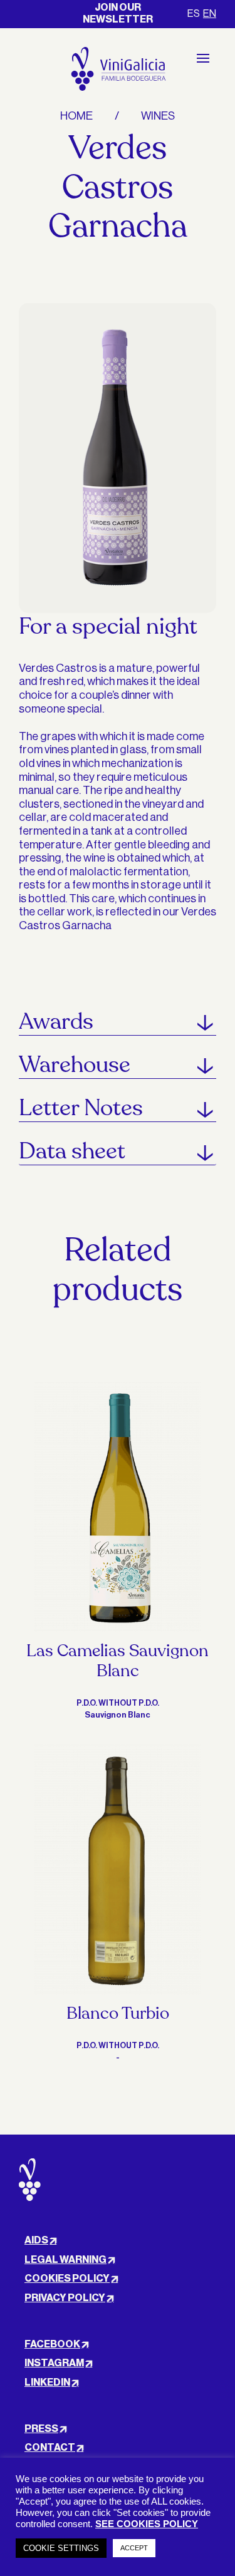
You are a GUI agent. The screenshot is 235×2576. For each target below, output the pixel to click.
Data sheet (72, 1151)
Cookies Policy (67, 2279)
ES (194, 14)
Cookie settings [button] (61, 2548)
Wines (158, 116)
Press (41, 2429)
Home (76, 116)
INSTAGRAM (54, 2363)
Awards (56, 1022)
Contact (50, 2448)
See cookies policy (147, 2524)
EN (210, 14)
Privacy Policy (65, 2298)
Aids (36, 2240)
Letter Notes (81, 1108)
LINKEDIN (47, 2383)
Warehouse (75, 1065)
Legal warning (65, 2260)
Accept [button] (134, 2548)
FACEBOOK (52, 2344)
